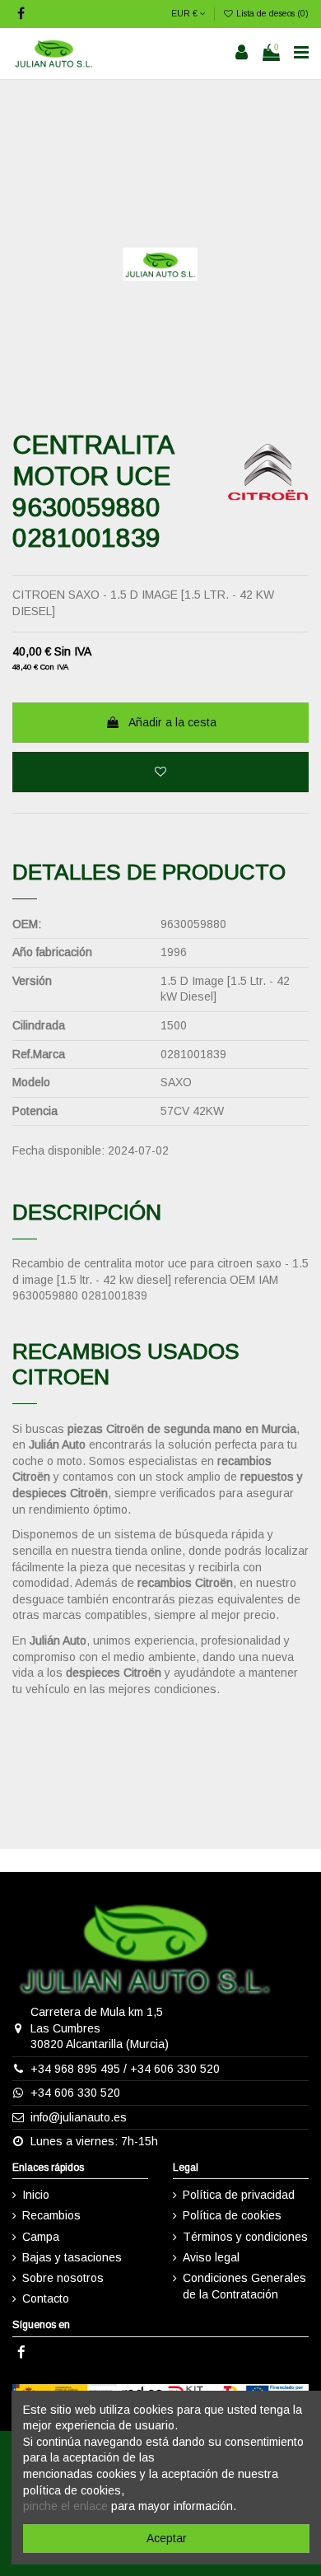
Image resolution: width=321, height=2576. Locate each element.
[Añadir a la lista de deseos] (160, 772)
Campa (41, 2237)
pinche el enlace (65, 2506)
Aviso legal (211, 2257)
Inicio (36, 2195)
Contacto (46, 2298)
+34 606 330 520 (175, 2069)
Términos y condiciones (245, 2237)
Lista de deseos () (271, 13)
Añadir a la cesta (172, 722)
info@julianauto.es (79, 2117)
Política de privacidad (239, 2195)
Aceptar (167, 2538)
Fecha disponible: (58, 1150)
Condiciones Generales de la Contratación (244, 2286)
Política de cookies (232, 2215)
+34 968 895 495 (75, 2069)
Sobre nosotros (63, 2278)
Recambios (51, 2215)
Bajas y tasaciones (72, 2257)
